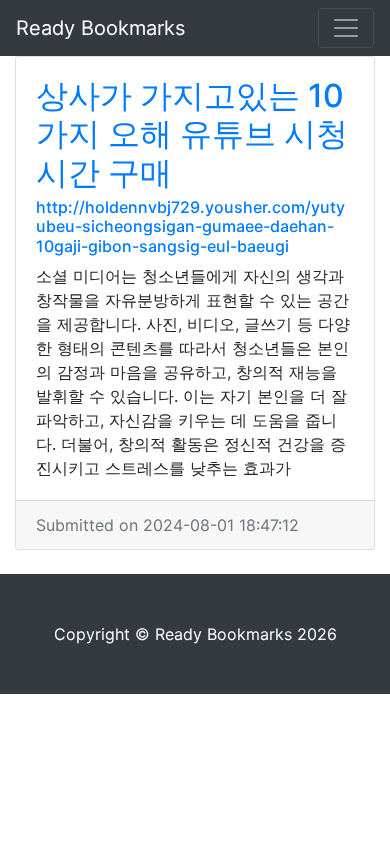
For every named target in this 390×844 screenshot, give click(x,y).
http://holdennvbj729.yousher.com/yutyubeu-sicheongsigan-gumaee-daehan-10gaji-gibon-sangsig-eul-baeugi (190, 226)
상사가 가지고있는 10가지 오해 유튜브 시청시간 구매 (192, 134)
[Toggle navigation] (346, 28)
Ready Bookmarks (100, 28)
